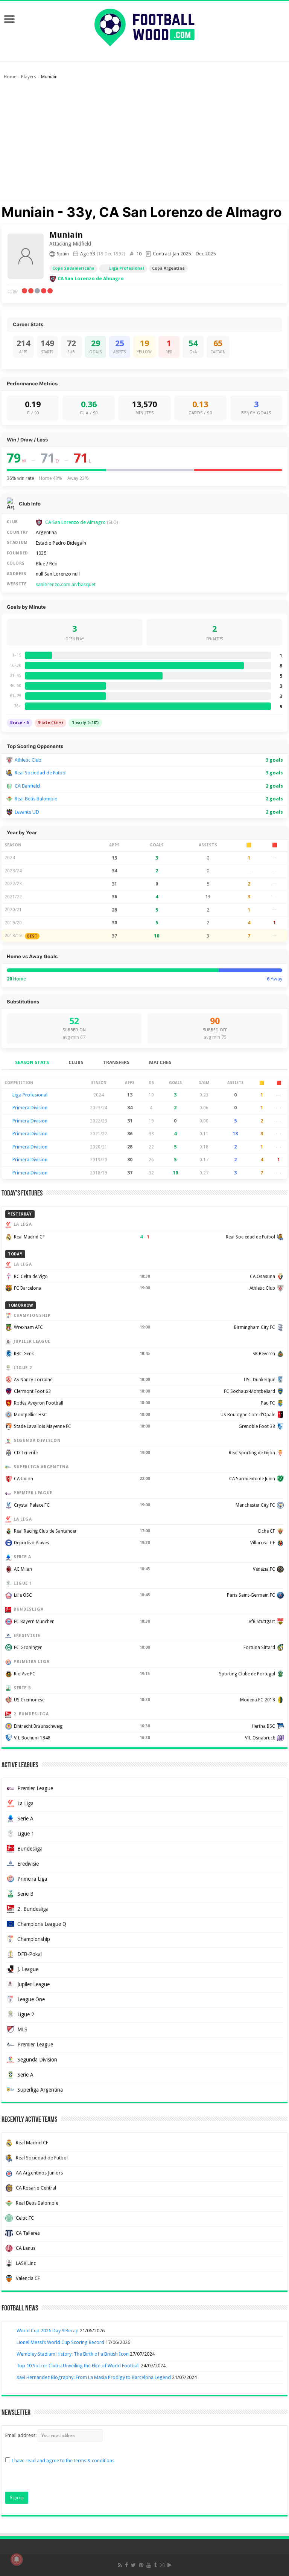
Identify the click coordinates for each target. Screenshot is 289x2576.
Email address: (21, 2435)
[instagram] (162, 2565)
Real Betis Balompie (36, 799)
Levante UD (27, 812)
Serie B (25, 1894)
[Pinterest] (141, 2565)
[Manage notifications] (17, 2559)
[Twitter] (133, 2565)
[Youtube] (149, 2565)
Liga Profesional (127, 268)
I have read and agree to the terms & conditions (63, 2461)
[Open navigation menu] (9, 20)
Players (29, 77)
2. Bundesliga (33, 1909)
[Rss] (120, 2565)
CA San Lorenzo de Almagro (91, 279)
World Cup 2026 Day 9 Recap (48, 2331)
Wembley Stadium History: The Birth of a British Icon (73, 2354)
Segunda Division (37, 2060)
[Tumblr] (155, 2565)
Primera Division (30, 1108)
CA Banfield (27, 786)
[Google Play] (170, 2565)
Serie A (25, 1819)
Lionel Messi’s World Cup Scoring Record (60, 2342)
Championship (34, 1939)
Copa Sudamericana (73, 268)
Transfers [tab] (116, 1062)
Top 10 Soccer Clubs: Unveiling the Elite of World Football (78, 2366)
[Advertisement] (144, 144)
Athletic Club (28, 760)
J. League (28, 1969)
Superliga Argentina (40, 2090)
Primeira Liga (32, 1879)
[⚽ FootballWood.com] (144, 26)
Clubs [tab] (76, 1062)
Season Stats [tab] (32, 1062)
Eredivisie (28, 1864)
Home (10, 77)
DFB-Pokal (30, 1954)
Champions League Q (42, 1924)
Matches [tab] (160, 1062)
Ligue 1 (26, 1834)
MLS (22, 2029)
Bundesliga (30, 1849)
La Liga (25, 1803)
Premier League (35, 1788)
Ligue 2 (26, 2014)
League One (31, 1999)
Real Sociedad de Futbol (41, 773)
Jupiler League (33, 1984)
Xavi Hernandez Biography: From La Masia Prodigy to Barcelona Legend (94, 2377)
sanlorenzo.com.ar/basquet (66, 584)
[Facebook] (126, 2565)
